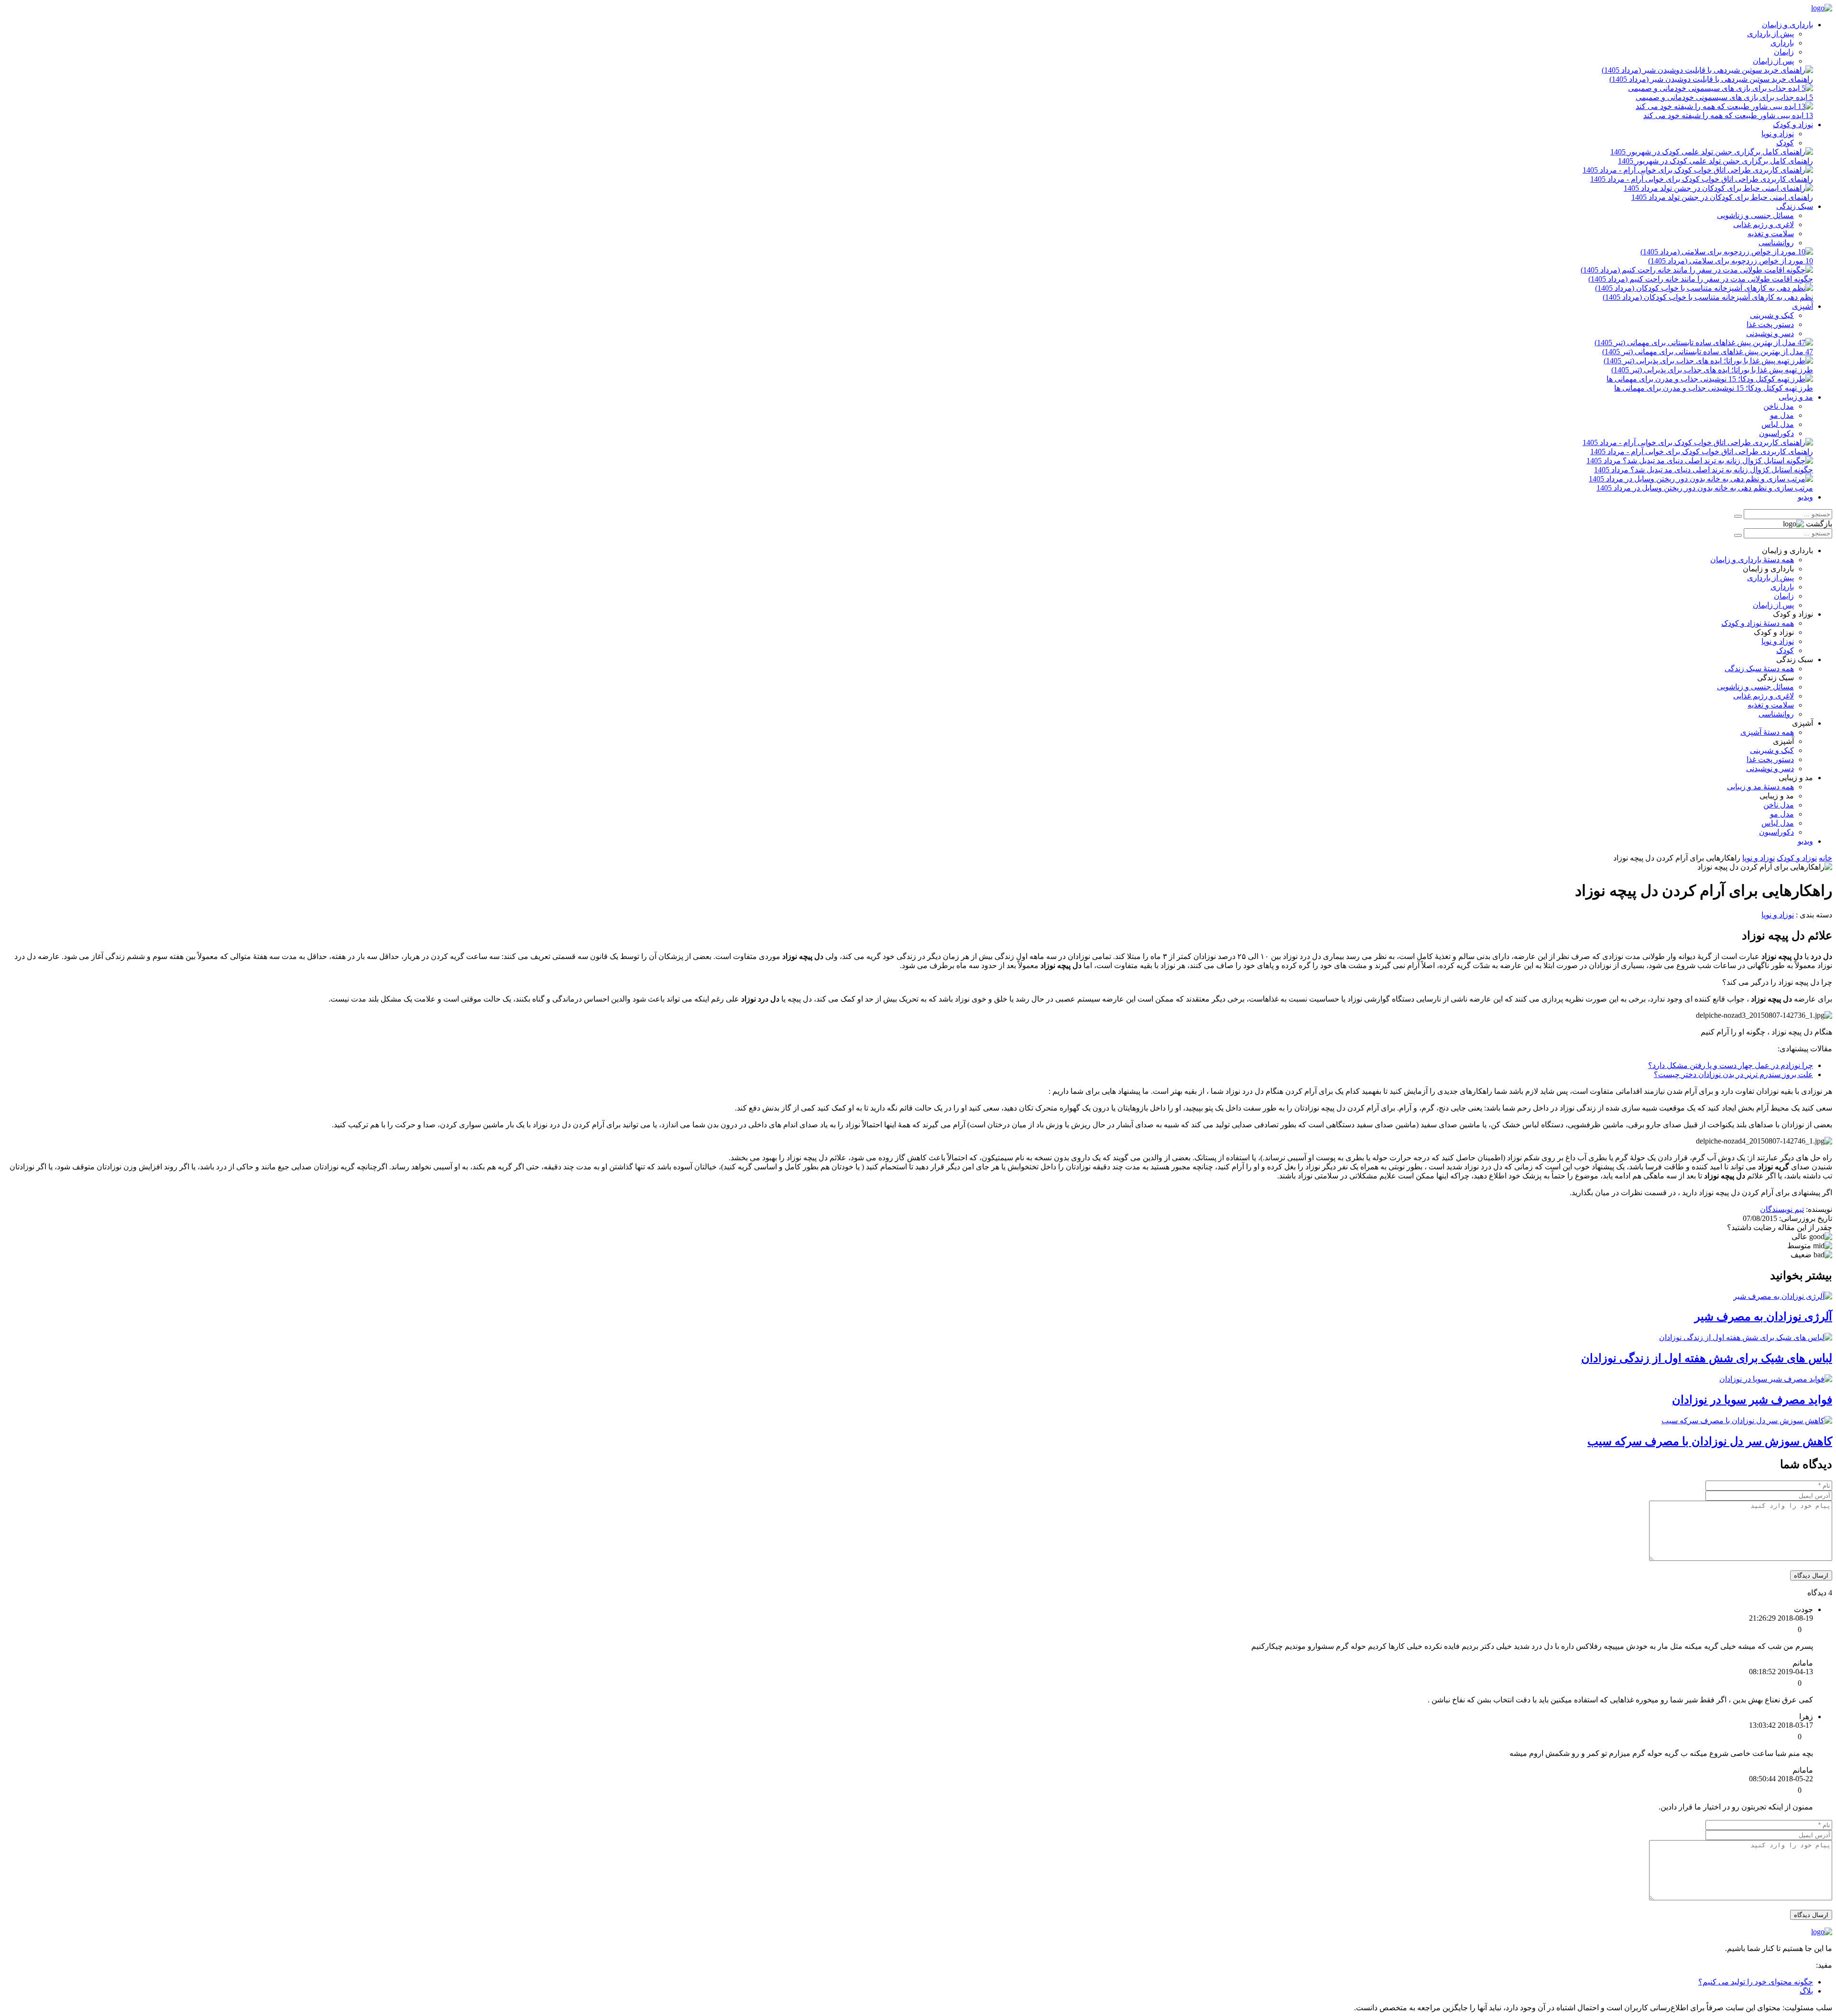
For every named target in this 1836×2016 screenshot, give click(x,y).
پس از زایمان (1773, 61)
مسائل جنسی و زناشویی (1755, 215)
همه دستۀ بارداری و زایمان (1752, 560)
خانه (1825, 858)
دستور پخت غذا (1770, 324)
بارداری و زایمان (1787, 25)
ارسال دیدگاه (1811, 1575)
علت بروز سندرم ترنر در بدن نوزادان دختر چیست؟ (1733, 1074)
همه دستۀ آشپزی (1767, 732)
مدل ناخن (1779, 406)
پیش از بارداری (1770, 34)
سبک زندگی (1795, 206)
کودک (1785, 143)
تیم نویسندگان (1782, 1209)
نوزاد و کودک (1793, 125)
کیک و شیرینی (1772, 315)
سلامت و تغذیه (1771, 234)
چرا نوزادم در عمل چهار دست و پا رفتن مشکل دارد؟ (1731, 1065)
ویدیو (1805, 497)
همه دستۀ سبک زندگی (1759, 669)
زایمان (1784, 52)
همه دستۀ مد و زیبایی (1760, 787)
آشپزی (1803, 306)
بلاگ (1806, 1991)
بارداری (1782, 43)
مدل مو (1782, 415)
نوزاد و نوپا (1778, 134)
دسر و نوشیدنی (1770, 333)
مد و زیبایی (1796, 397)
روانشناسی (1776, 243)
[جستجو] (1738, 516)
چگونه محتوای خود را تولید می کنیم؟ (1756, 1982)
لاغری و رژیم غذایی (1764, 224)
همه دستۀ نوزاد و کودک (1758, 623)
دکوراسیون (1776, 433)
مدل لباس (1778, 424)
